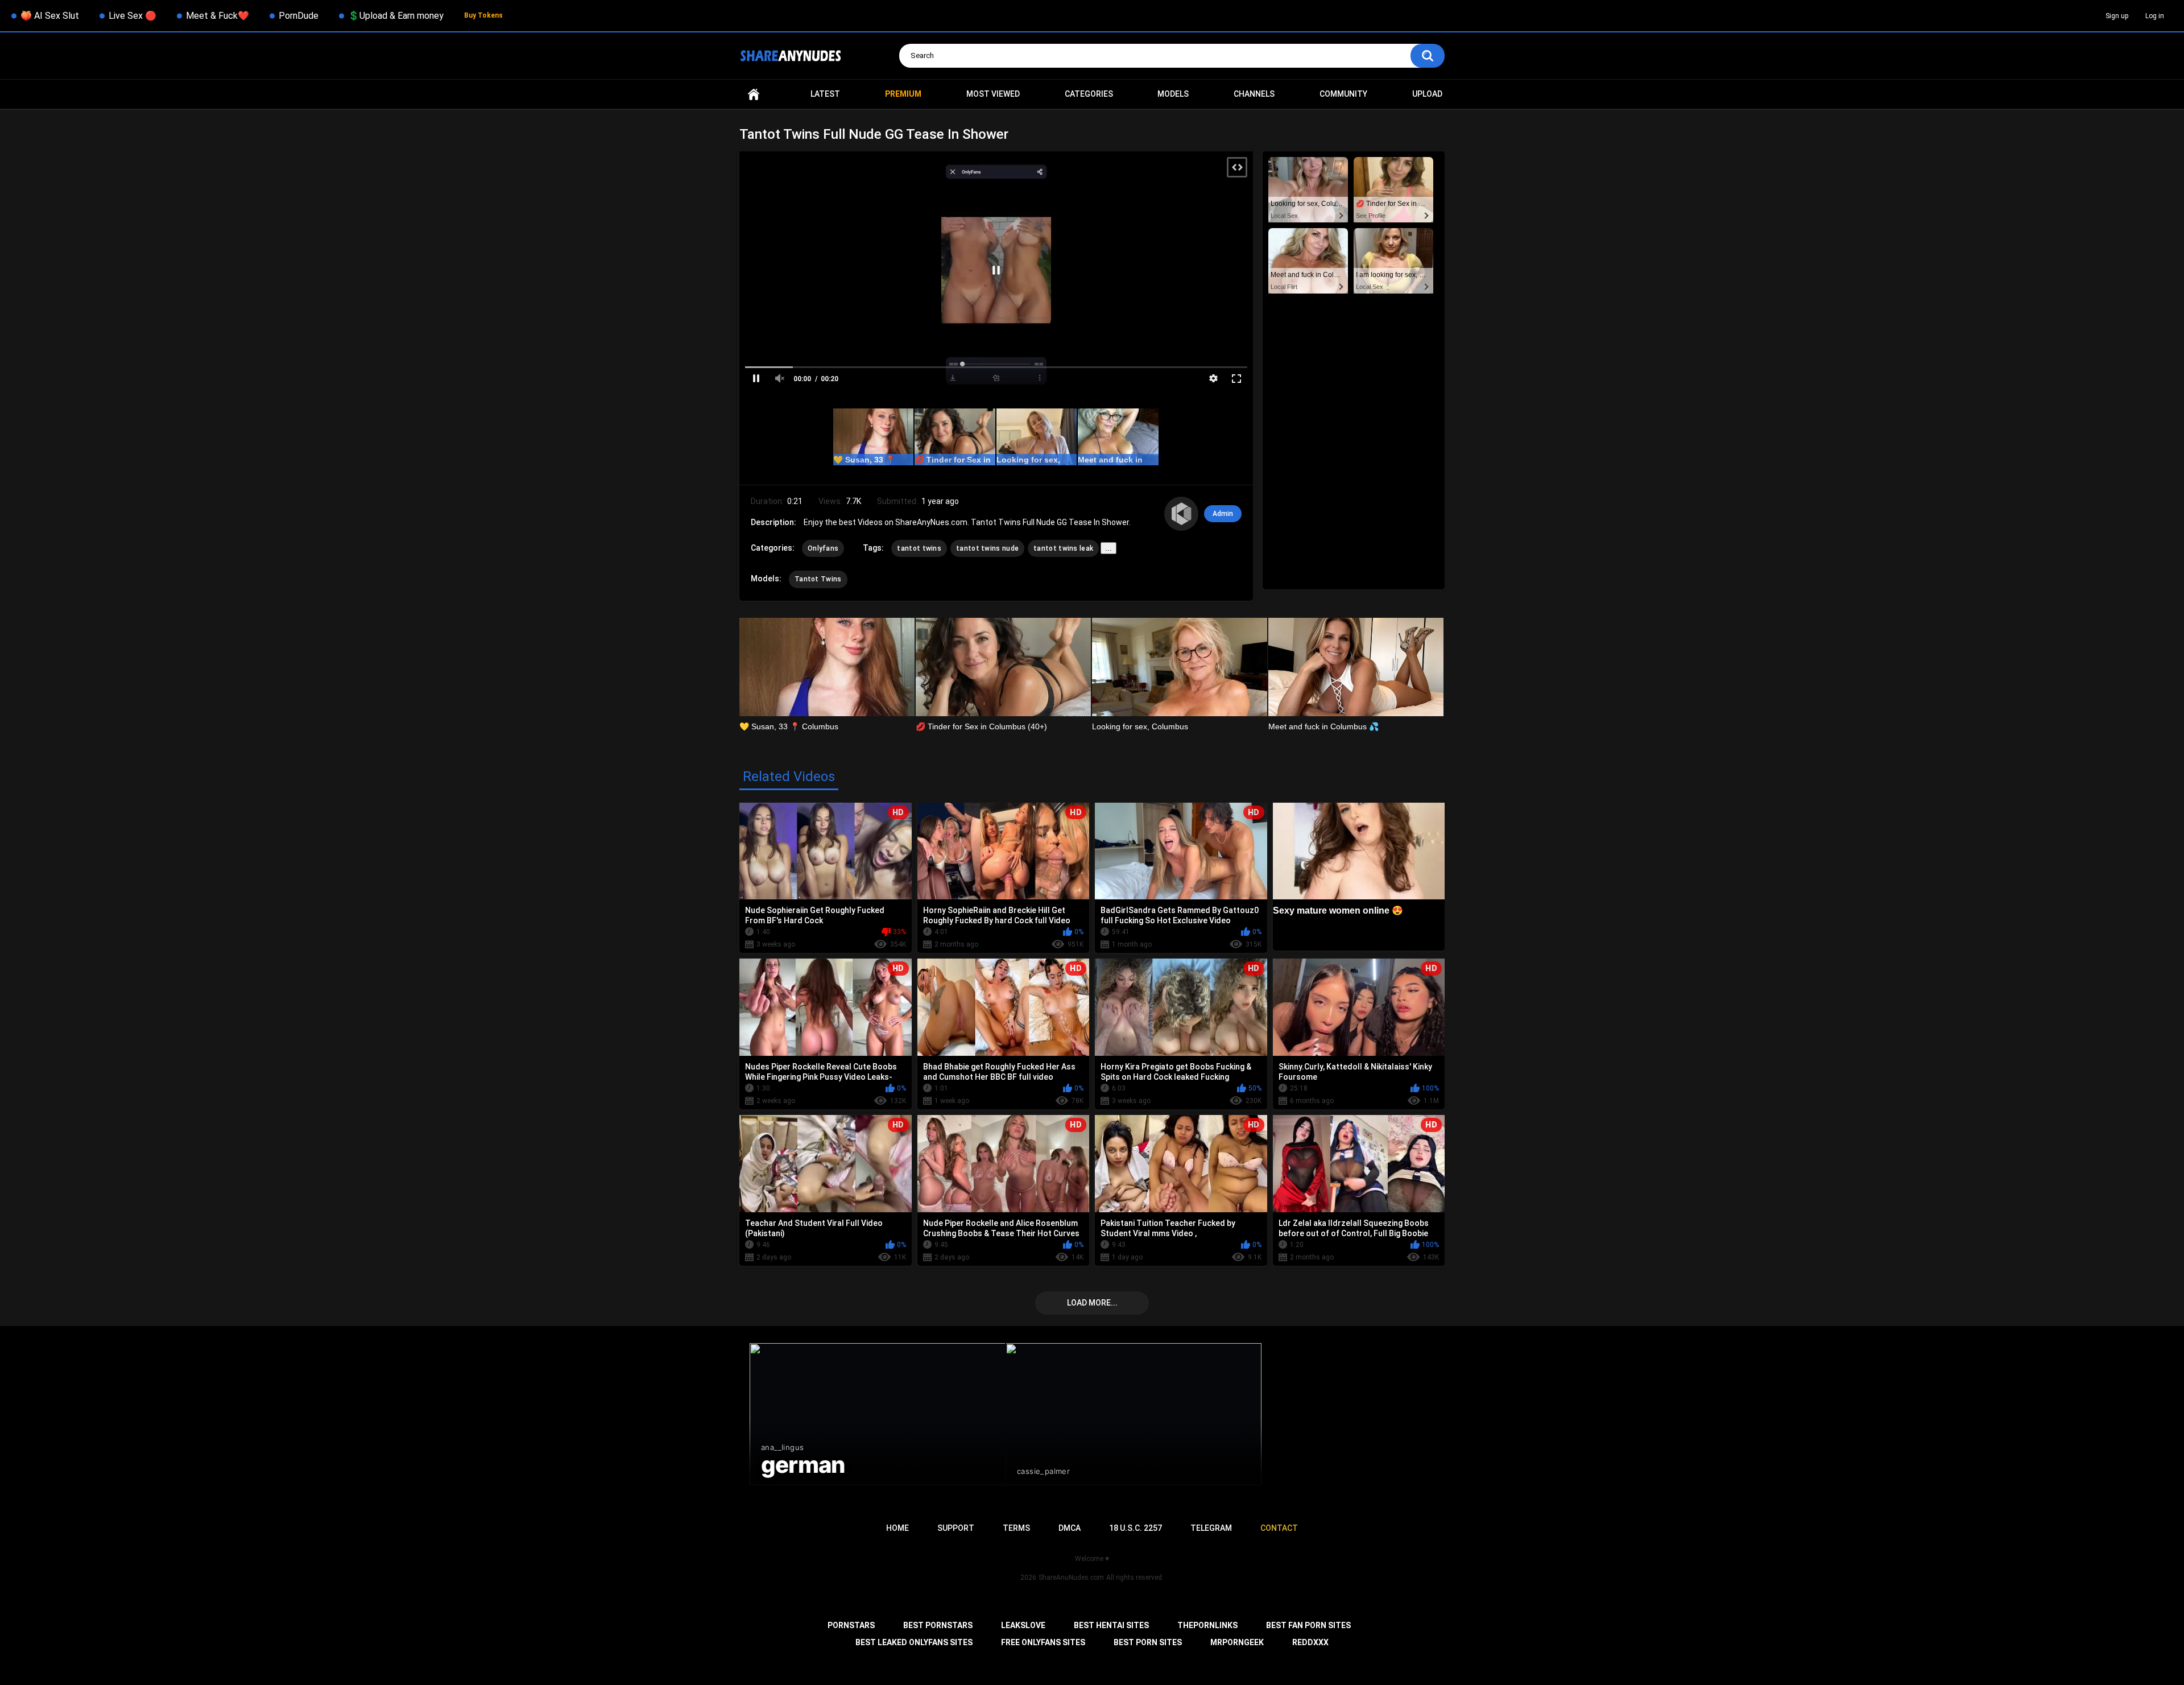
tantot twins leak (1063, 548)
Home (754, 94)
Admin (1223, 514)
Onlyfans (823, 548)
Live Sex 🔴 (133, 16)
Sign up (2117, 16)
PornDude (299, 16)
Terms (1016, 1528)
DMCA (1070, 1528)
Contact (1279, 1528)
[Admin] (1181, 514)
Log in (2155, 16)
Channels (1254, 94)
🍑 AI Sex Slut (50, 16)
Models (1173, 94)
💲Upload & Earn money (396, 16)
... (1108, 548)
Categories (1089, 94)
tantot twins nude (987, 548)
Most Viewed (993, 94)
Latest (825, 94)
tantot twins (919, 548)
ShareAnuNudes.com (1071, 1577)
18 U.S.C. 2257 (1136, 1528)
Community (1343, 94)
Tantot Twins (818, 579)
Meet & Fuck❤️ (218, 16)
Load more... (1092, 1303)
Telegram (1211, 1528)
